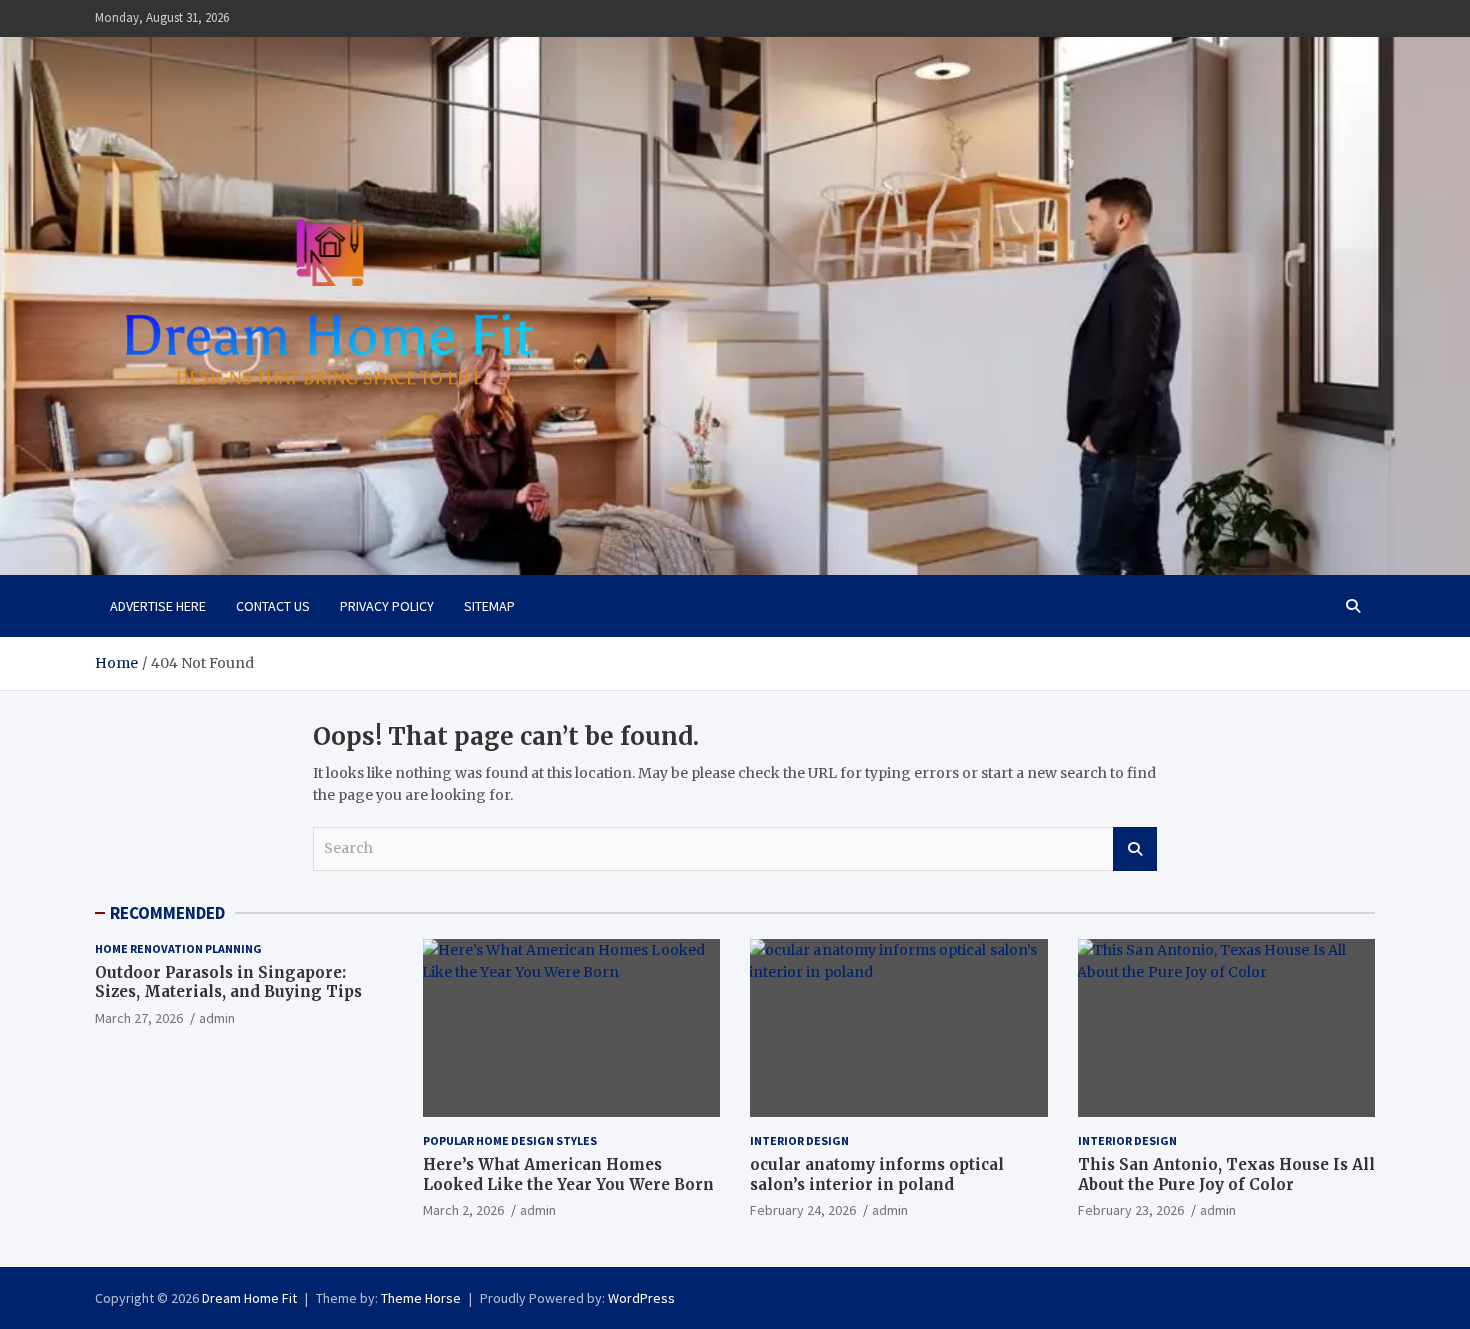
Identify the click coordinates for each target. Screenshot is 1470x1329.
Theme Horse (421, 1298)
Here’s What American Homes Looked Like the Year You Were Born (568, 1174)
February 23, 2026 (1131, 1210)
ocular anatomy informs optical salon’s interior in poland (877, 1174)
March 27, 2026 (139, 1018)
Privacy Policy (387, 606)
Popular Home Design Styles (510, 1140)
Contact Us (273, 606)
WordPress (641, 1298)
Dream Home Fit (249, 1298)
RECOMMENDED (167, 913)
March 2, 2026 (463, 1210)
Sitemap (489, 606)
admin (217, 1018)
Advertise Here (158, 606)
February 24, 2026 (803, 1210)
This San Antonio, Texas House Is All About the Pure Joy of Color (1226, 1174)
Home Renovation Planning (178, 948)
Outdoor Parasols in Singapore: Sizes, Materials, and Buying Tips (228, 982)
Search (1135, 849)
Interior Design (799, 1140)
